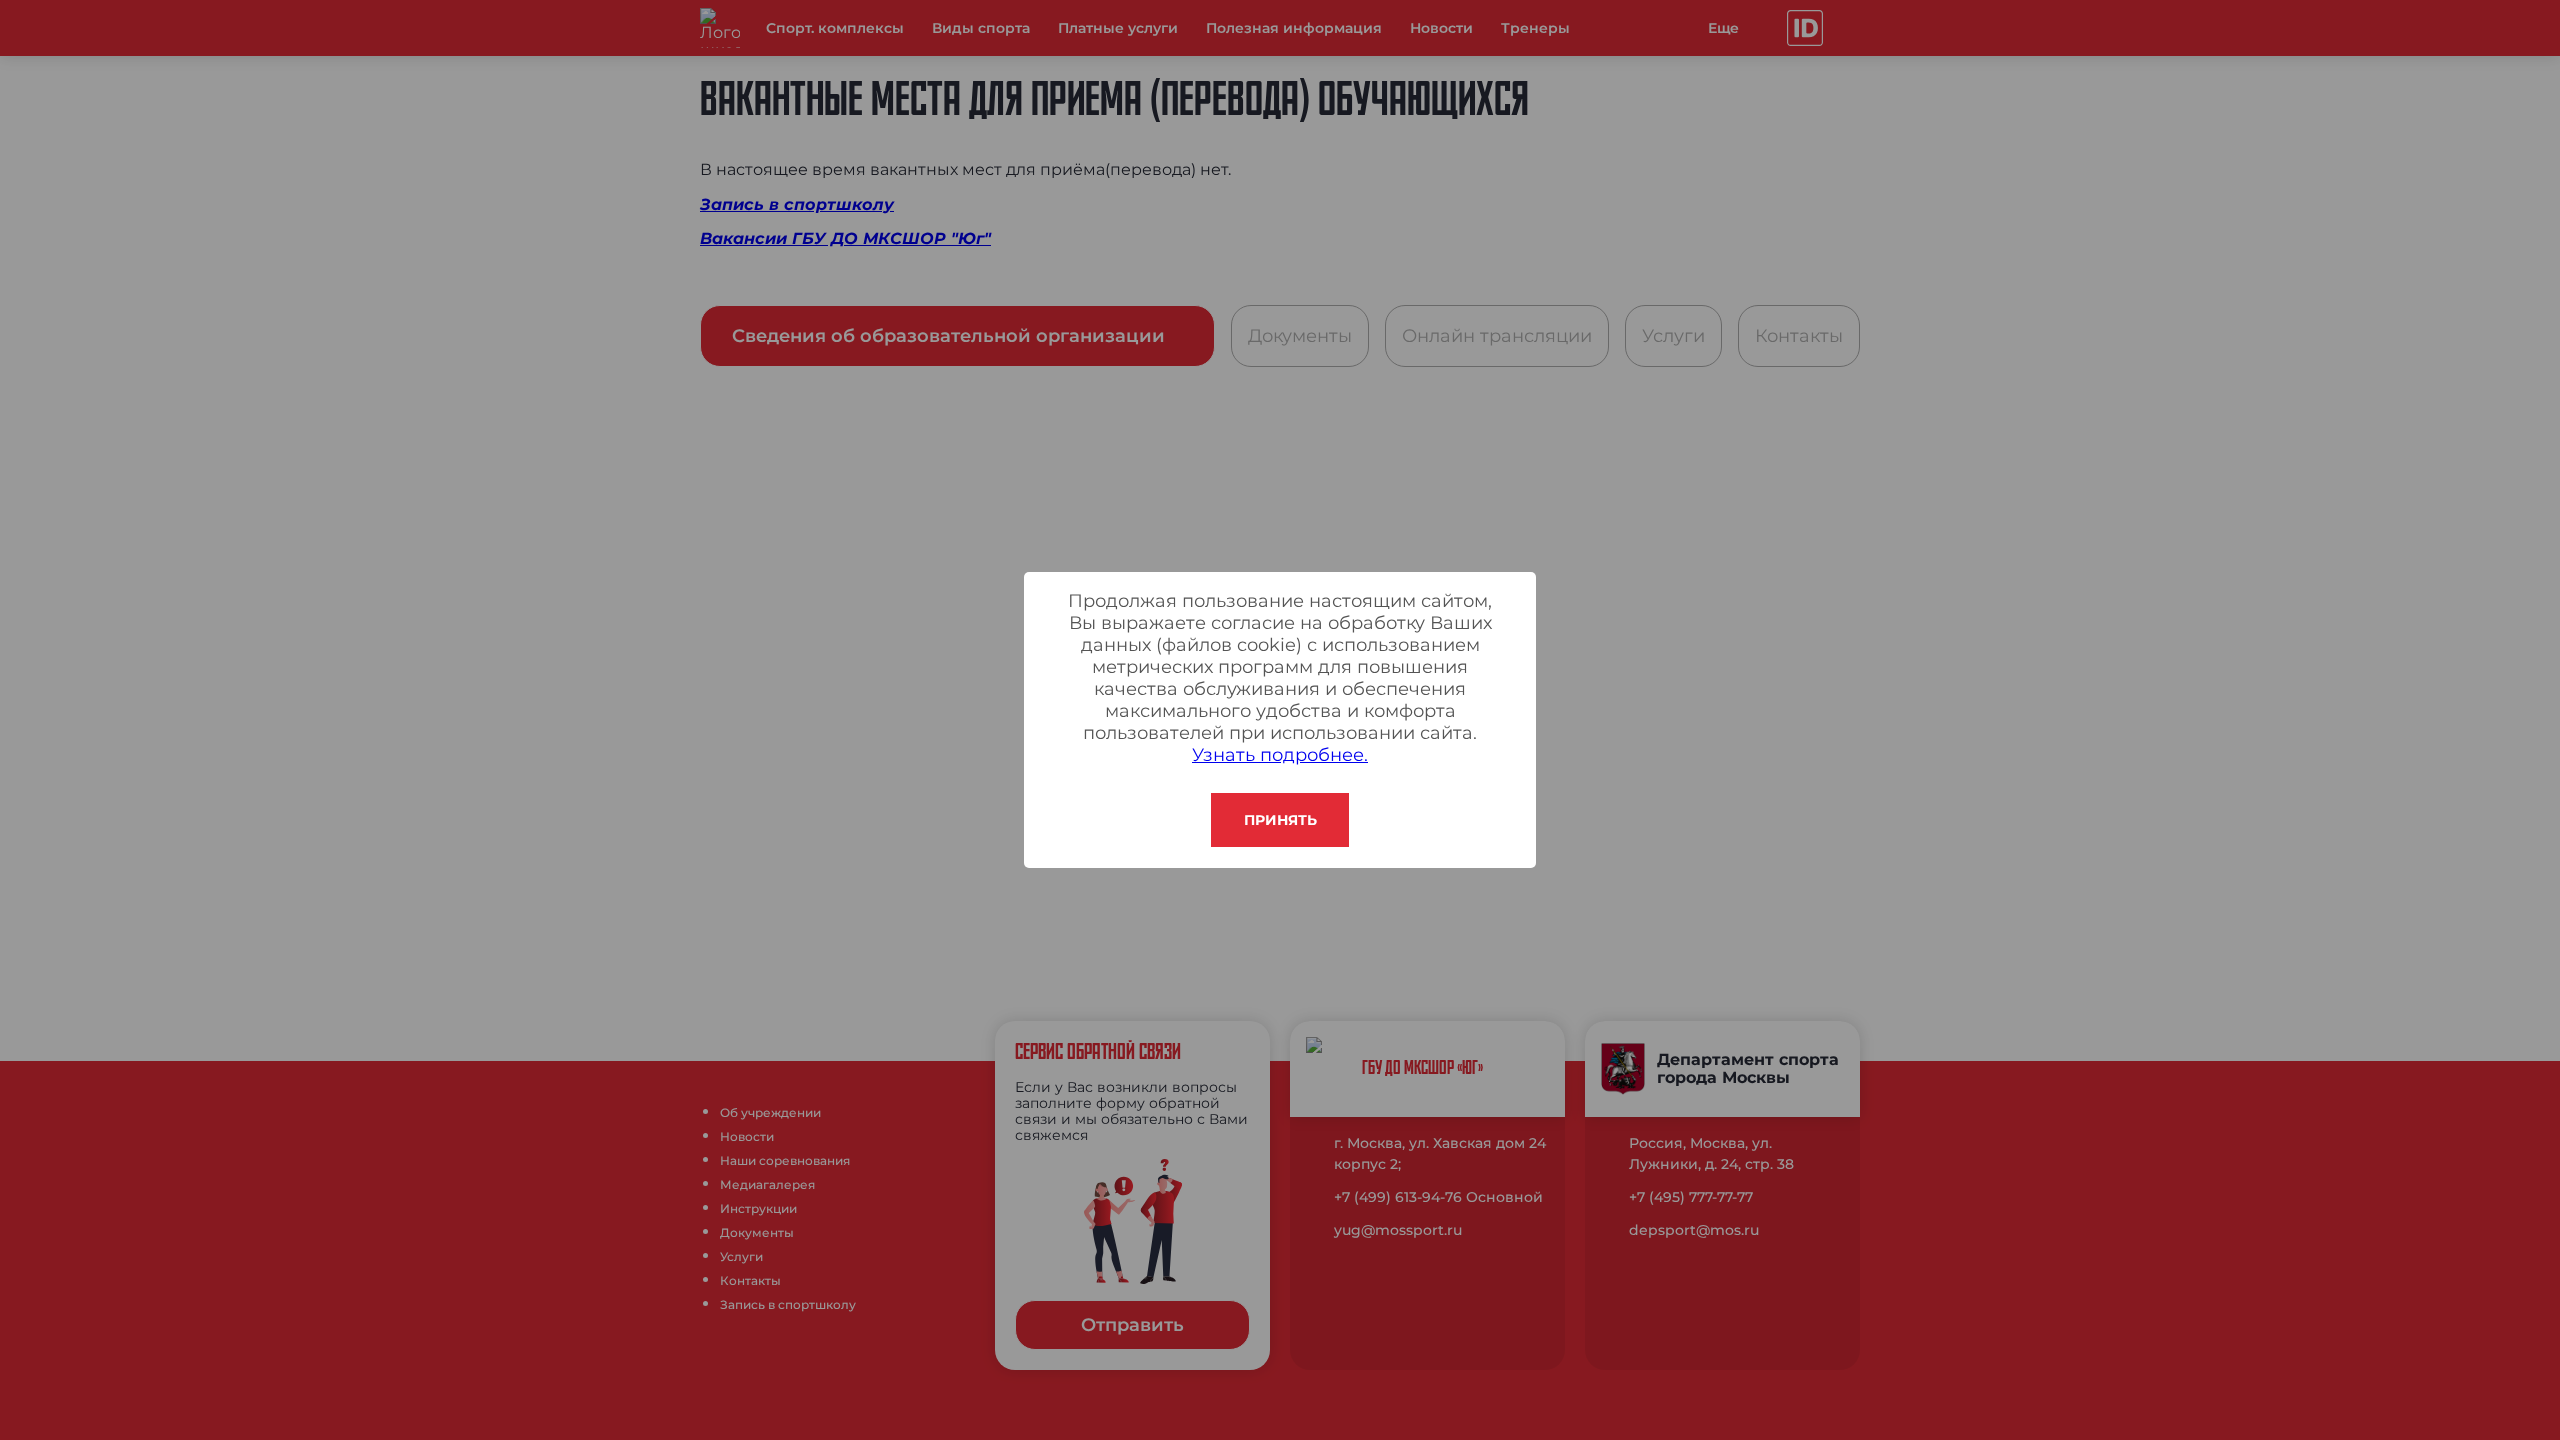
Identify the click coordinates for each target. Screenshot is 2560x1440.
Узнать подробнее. (1280, 755)
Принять (1280, 820)
